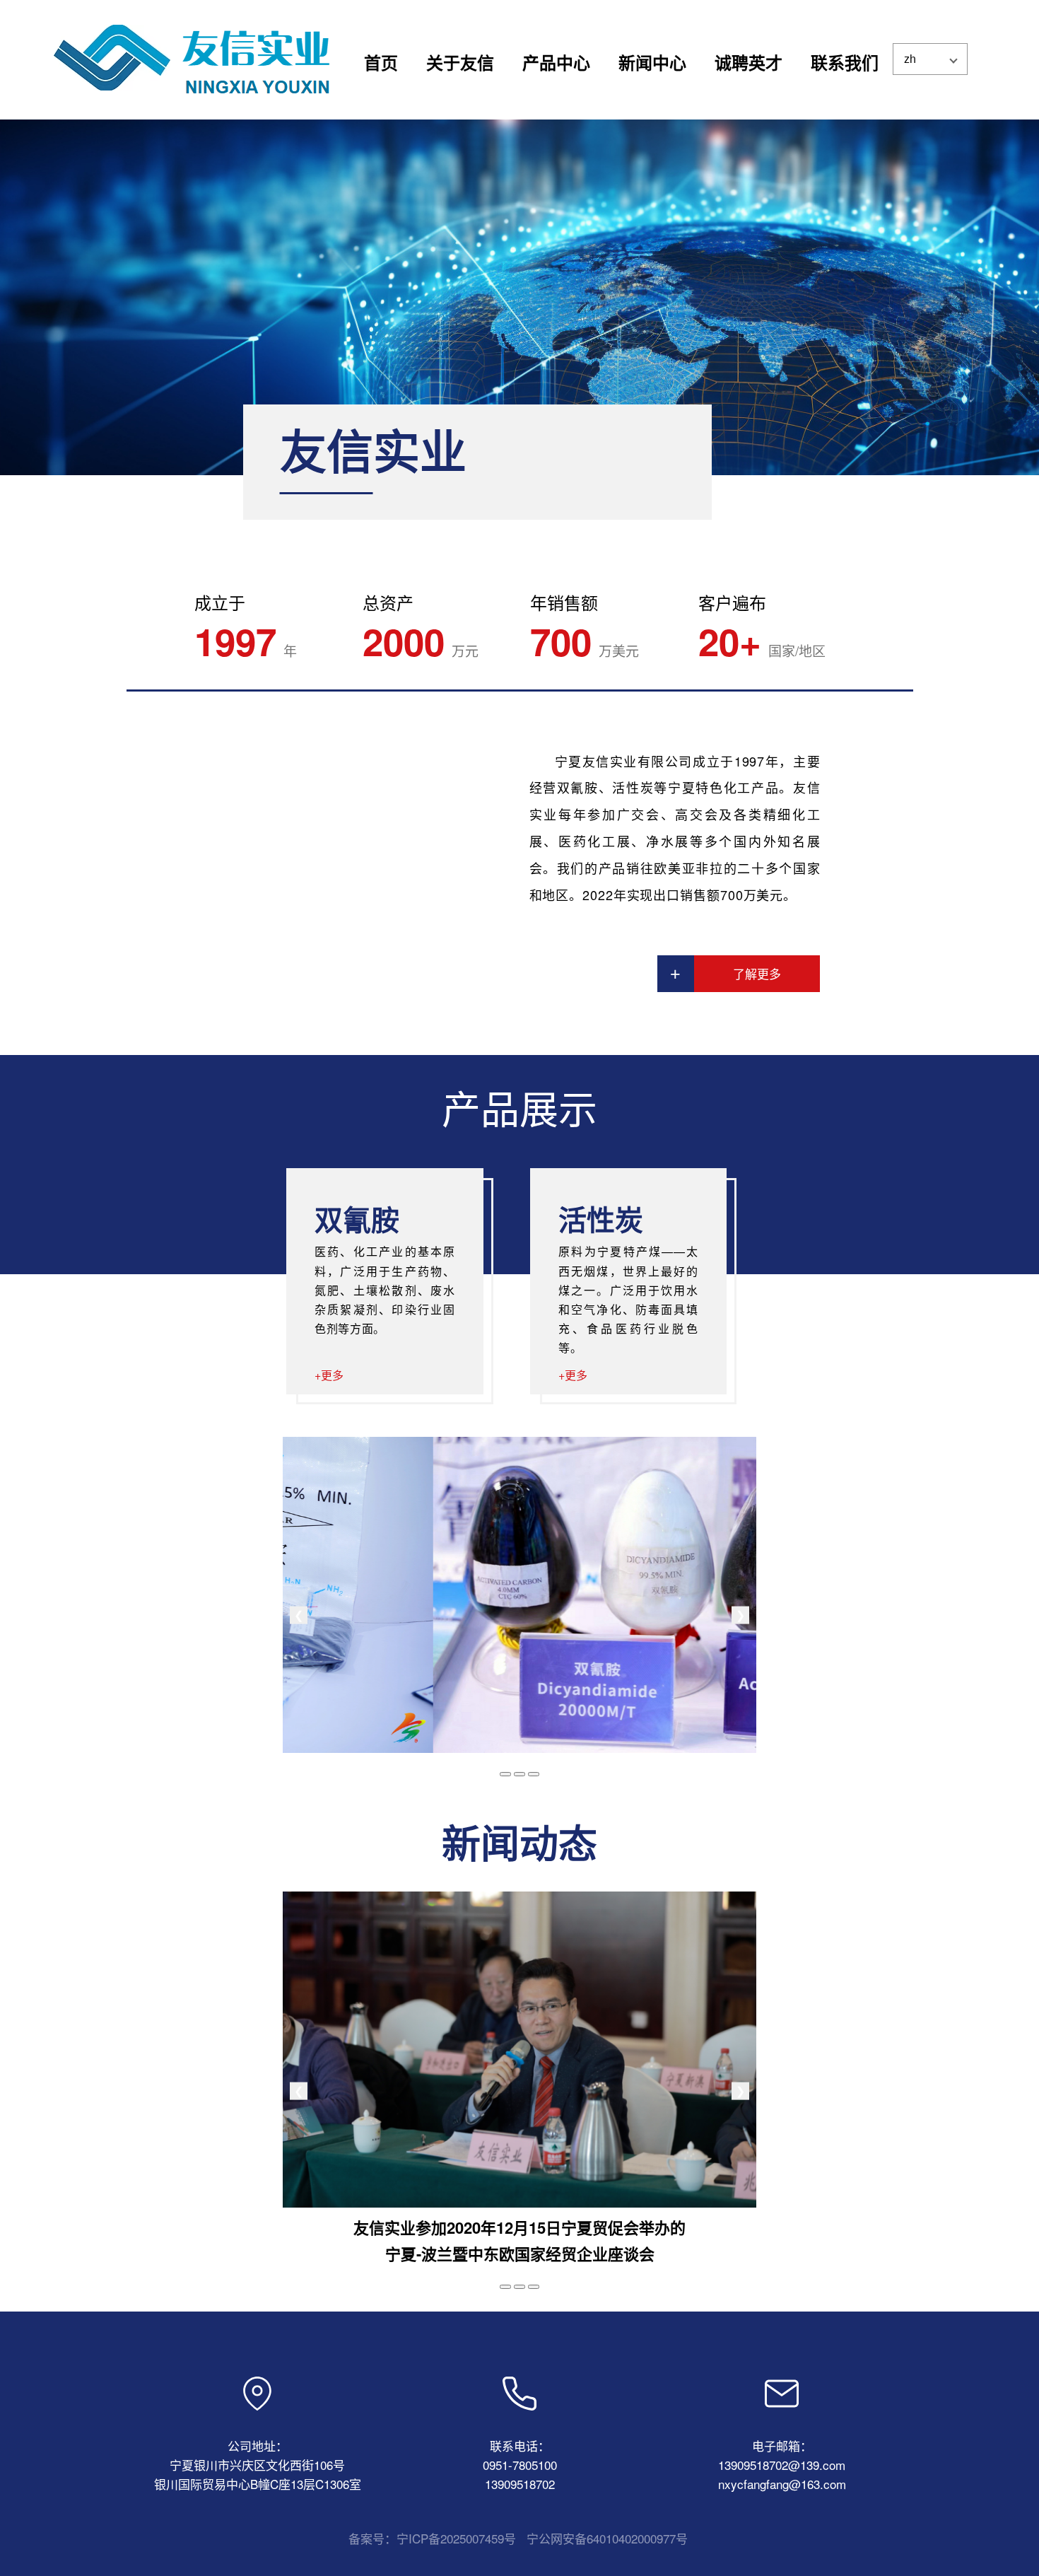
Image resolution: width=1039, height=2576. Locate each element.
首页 (381, 62)
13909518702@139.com (782, 2465)
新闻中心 (652, 62)
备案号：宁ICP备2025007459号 (432, 2538)
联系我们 (845, 62)
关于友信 (460, 62)
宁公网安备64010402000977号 (607, 2538)
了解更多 (757, 973)
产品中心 (556, 62)
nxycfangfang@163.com (782, 2484)
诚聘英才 (749, 62)
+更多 (329, 1375)
